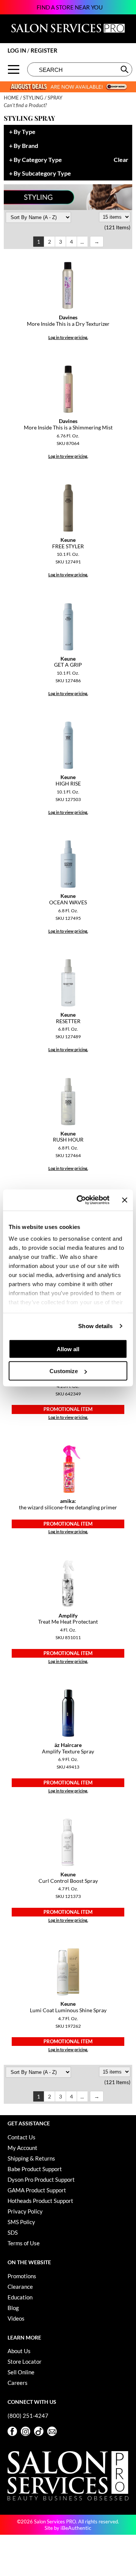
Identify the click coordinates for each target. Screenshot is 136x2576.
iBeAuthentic (76, 2528)
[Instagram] (25, 2431)
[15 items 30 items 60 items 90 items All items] (115, 217)
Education (20, 2297)
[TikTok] (39, 2431)
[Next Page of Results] (97, 242)
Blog (13, 2308)
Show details (95, 1326)
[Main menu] (14, 69)
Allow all (68, 1349)
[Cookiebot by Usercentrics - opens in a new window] (81, 1200)
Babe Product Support (35, 2169)
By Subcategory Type (42, 173)
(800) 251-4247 (28, 2416)
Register (44, 50)
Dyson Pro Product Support (41, 2179)
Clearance (20, 2287)
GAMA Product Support (37, 2190)
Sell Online (21, 2372)
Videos (16, 2318)
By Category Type (38, 160)
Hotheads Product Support (40, 2201)
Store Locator (25, 2361)
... (82, 242)
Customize (64, 1371)
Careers (18, 2383)
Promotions (22, 2276)
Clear (121, 160)
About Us (19, 2351)
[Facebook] (12, 2431)
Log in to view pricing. (68, 337)
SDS (13, 2232)
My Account (22, 2148)
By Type (25, 132)
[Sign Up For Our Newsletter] (52, 2431)
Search (125, 69)
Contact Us (22, 2137)
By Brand (26, 146)
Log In (17, 50)
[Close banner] (125, 1200)
